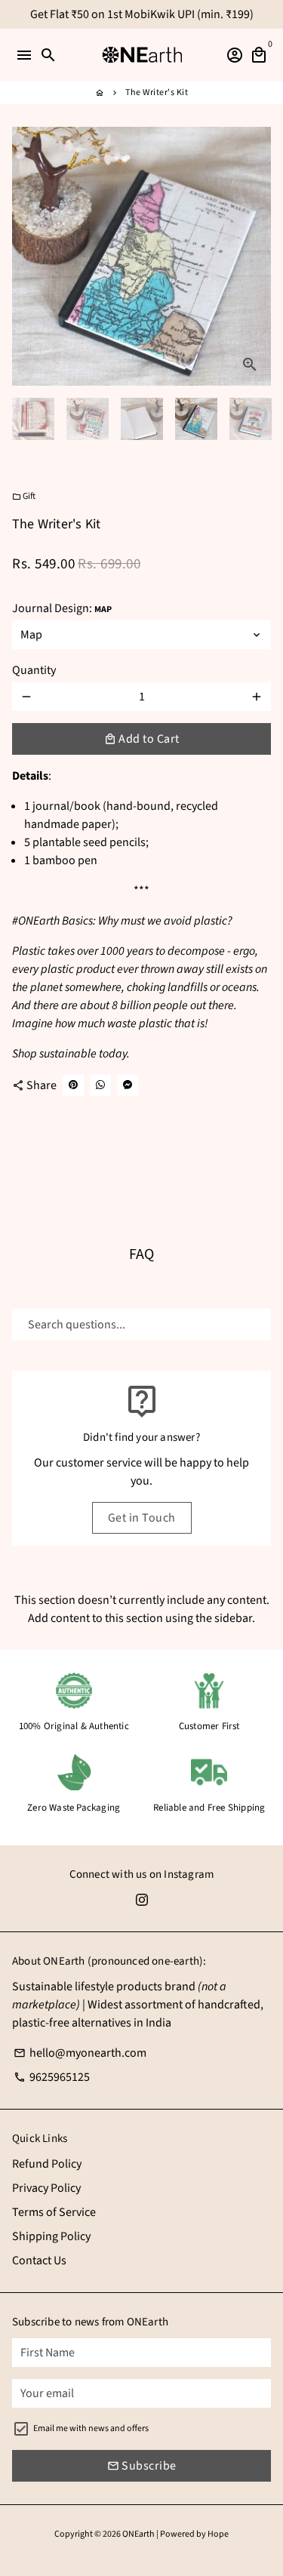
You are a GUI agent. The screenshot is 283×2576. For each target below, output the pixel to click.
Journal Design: (62, 608)
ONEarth (138, 2534)
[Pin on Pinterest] (73, 1085)
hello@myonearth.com (80, 2053)
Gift (24, 496)
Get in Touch (142, 1518)
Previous (26, 257)
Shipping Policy (51, 2236)
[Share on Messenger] (128, 1085)
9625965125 (52, 2077)
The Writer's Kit (157, 92)
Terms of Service (54, 2212)
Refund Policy (47, 2164)
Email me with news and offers (91, 2428)
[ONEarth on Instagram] (142, 1900)
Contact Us (39, 2261)
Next (257, 257)
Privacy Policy (46, 2188)
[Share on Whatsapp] (100, 1085)
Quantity (34, 670)
